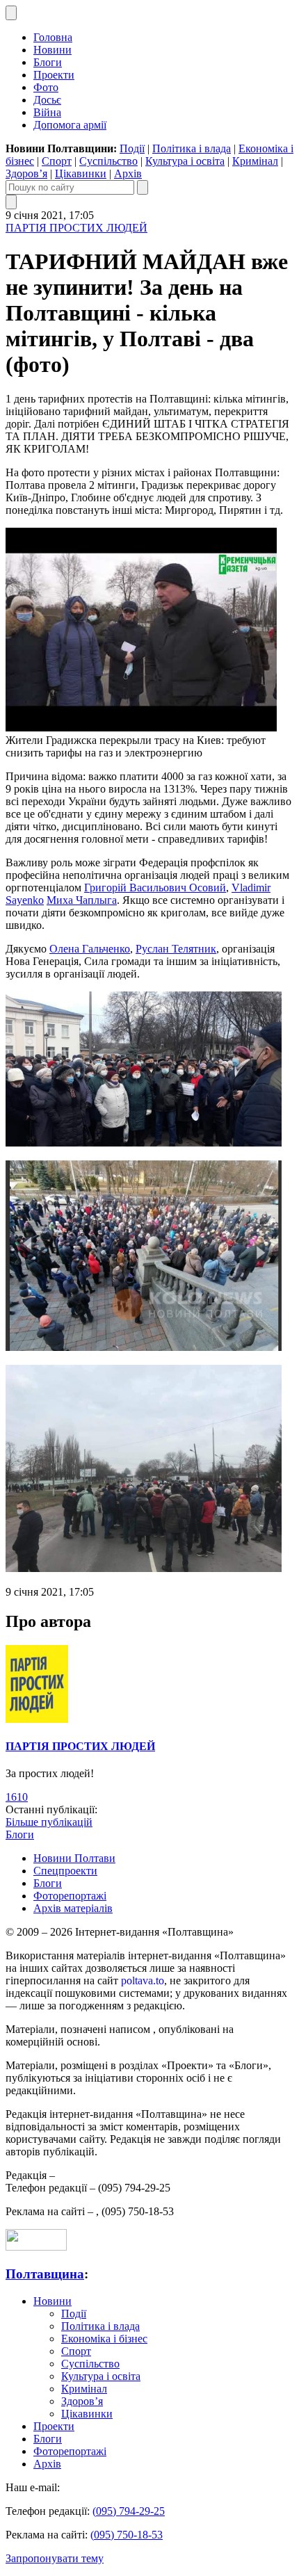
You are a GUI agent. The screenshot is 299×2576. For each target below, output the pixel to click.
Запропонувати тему (55, 2558)
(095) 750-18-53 (127, 2535)
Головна (53, 37)
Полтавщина (45, 2274)
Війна (47, 112)
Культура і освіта (185, 161)
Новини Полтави (74, 1858)
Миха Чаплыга (82, 900)
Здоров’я (26, 173)
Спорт (57, 161)
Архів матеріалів (73, 1908)
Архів (128, 173)
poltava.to (143, 1980)
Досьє (47, 100)
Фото (46, 87)
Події (132, 148)
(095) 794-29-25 (129, 2511)
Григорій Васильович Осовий (155, 888)
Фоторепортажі (70, 1896)
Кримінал (255, 161)
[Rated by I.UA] (36, 2247)
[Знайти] (143, 187)
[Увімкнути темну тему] (11, 13)
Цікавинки (81, 173)
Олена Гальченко (90, 949)
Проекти (54, 75)
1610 (17, 1797)
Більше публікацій (49, 1822)
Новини (52, 50)
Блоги (48, 62)
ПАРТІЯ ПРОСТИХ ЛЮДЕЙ (76, 228)
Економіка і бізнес (104, 2339)
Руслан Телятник (176, 949)
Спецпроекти (65, 1871)
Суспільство (108, 161)
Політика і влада (192, 148)
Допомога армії (70, 125)
